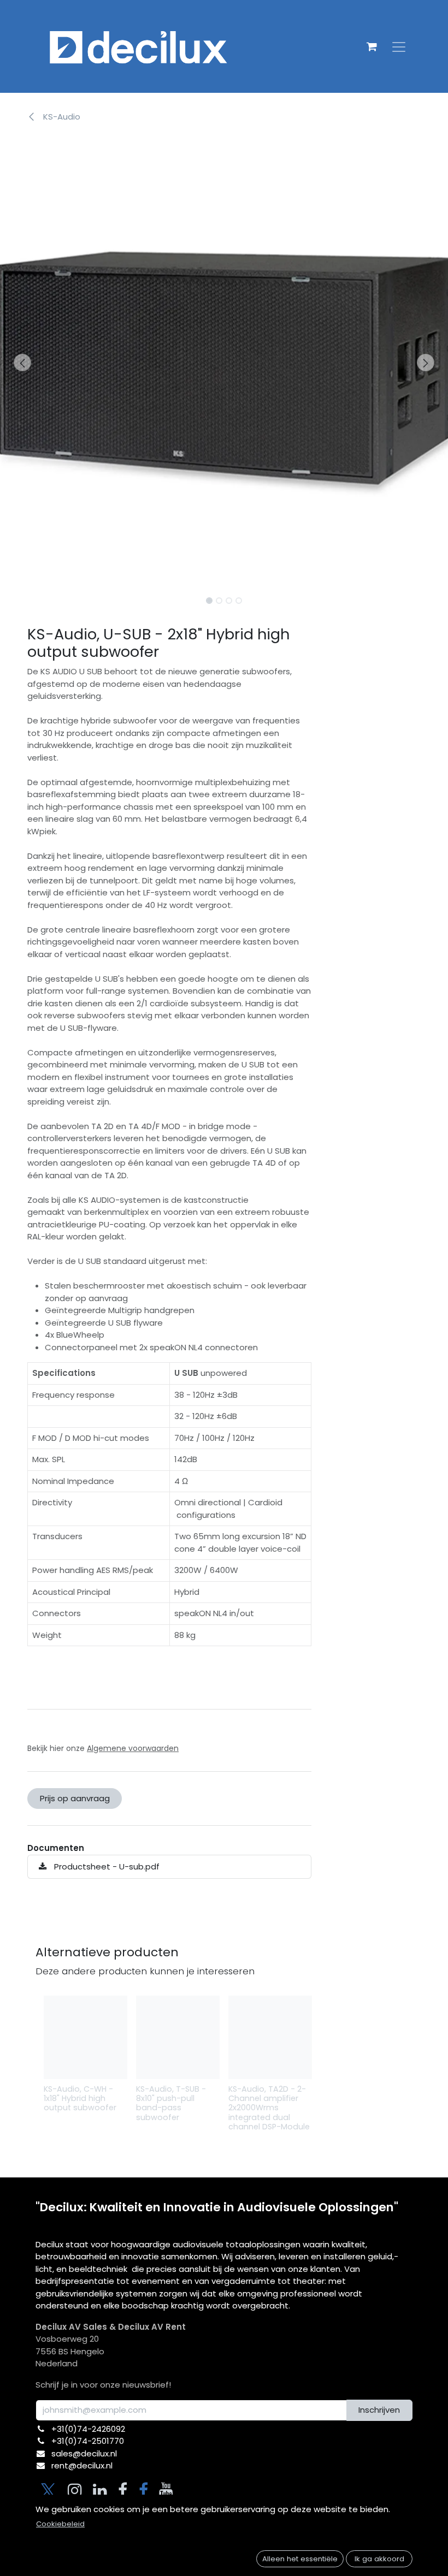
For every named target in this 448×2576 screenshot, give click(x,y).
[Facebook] (123, 2490)
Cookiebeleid (60, 2524)
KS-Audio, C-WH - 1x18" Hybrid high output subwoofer (80, 2098)
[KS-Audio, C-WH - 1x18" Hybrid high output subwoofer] (86, 2037)
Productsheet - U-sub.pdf (106, 1866)
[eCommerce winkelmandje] (372, 46)
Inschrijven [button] (379, 2410)
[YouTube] (166, 2490)
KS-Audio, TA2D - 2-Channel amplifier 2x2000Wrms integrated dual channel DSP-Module (269, 2108)
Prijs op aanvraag (75, 1798)
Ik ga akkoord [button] (379, 2559)
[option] (224, 2069)
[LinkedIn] (100, 2490)
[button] (22, 363)
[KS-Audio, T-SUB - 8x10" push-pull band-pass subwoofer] (178, 2037)
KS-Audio (61, 117)
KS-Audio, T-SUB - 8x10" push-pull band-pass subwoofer (171, 2103)
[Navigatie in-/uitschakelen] (399, 46)
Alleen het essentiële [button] (300, 2559)
